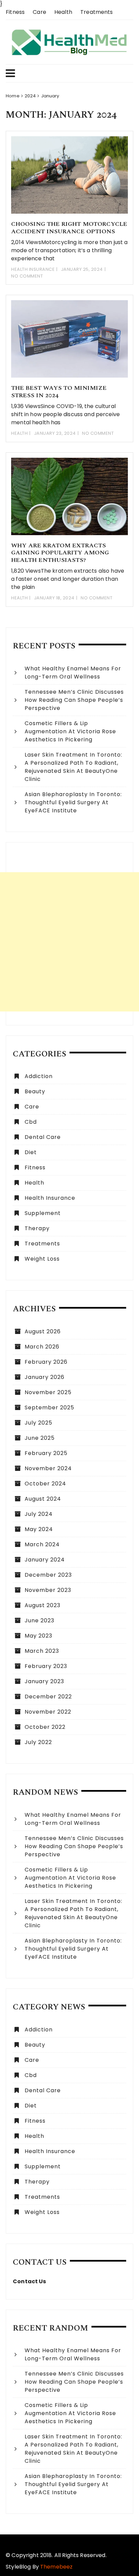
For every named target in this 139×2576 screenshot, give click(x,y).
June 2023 (39, 1620)
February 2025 (46, 1453)
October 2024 (45, 1484)
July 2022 (38, 1742)
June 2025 (40, 1438)
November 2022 (48, 1712)
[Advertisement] (69, 942)
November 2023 (48, 1590)
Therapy (37, 1228)
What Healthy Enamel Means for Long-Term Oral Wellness (73, 673)
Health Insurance (33, 269)
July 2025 (38, 1423)
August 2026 (43, 1331)
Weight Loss (42, 1259)
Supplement (43, 1213)
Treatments (97, 12)
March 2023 (42, 1651)
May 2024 (39, 1529)
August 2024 (43, 1499)
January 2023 (44, 1681)
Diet (31, 1152)
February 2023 (46, 1666)
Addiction (39, 1076)
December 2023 (48, 1575)
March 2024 (42, 1544)
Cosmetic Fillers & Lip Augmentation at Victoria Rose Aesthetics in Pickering (70, 731)
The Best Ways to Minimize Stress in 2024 (59, 392)
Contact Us (30, 2281)
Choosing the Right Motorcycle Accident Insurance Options (69, 228)
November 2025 (48, 1392)
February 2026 (46, 1362)
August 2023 (43, 1605)
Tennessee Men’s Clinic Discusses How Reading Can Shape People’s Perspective (74, 700)
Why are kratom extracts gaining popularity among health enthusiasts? (60, 553)
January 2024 (45, 1560)
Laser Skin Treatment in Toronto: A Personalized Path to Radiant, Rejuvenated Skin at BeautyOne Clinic (73, 767)
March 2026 (42, 1347)
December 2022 (48, 1697)
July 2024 (39, 1514)
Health (63, 12)
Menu (66, 73)
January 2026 (45, 1377)
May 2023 (38, 1636)
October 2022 (45, 1727)
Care (39, 12)
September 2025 (49, 1408)
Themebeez (56, 2567)
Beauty (35, 1091)
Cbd (31, 1122)
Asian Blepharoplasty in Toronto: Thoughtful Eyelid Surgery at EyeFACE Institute (73, 802)
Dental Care (43, 1137)
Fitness (15, 12)
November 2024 (48, 1468)
